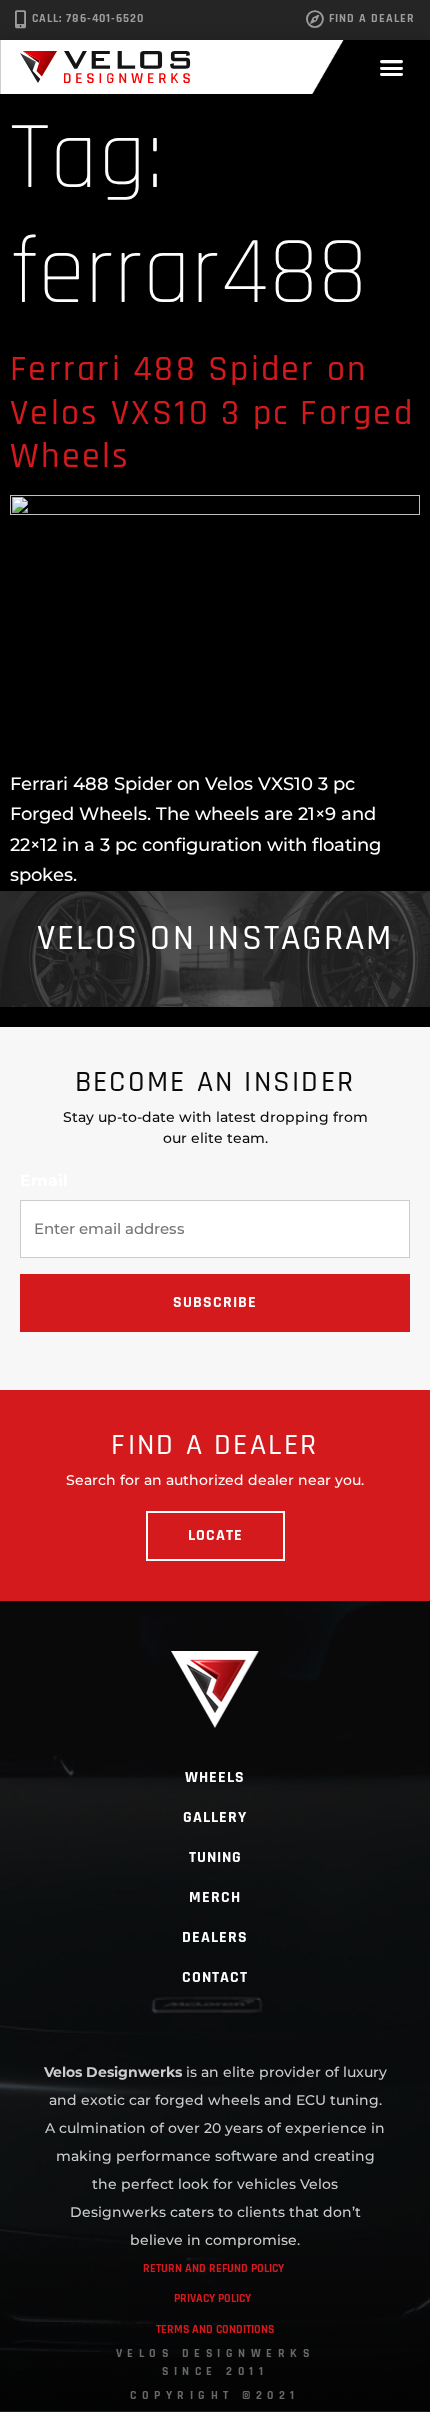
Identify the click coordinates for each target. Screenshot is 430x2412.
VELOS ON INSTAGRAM (215, 938)
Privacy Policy (212, 2298)
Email (44, 1181)
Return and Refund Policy (213, 2268)
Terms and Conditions (215, 2329)
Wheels (215, 1777)
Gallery (215, 1817)
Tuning (215, 1857)
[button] (392, 67)
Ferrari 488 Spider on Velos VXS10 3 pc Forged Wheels (212, 412)
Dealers (215, 1937)
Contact (215, 1977)
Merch (215, 1897)
